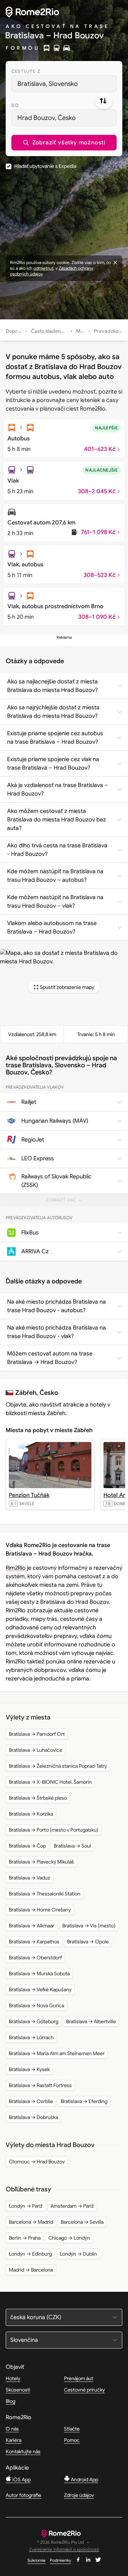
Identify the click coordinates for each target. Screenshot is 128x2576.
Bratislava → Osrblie (31, 2101)
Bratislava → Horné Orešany (40, 1910)
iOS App (21, 2479)
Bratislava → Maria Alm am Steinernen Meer (57, 2053)
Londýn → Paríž (26, 2206)
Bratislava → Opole (88, 1942)
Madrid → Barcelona (31, 2270)
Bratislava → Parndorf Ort (37, 1734)
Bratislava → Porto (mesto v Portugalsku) (54, 1830)
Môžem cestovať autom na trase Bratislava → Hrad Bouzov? (50, 1358)
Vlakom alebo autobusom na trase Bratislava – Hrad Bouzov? (52, 928)
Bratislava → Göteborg (34, 2021)
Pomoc (72, 2440)
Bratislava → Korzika (31, 1814)
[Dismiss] (115, 263)
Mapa (83, 331)
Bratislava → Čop (27, 1846)
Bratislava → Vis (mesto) (89, 1926)
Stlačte (72, 2429)
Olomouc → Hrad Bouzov (37, 2162)
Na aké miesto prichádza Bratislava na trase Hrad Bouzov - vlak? (57, 1332)
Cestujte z (26, 71)
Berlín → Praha (25, 2238)
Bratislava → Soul (72, 1846)
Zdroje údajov (79, 2495)
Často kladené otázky (55, 331)
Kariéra (14, 2440)
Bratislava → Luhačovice (36, 1750)
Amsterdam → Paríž (72, 2206)
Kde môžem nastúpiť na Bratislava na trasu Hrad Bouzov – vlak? (55, 902)
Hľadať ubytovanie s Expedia (45, 166)
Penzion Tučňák (29, 1495)
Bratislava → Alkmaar (32, 1926)
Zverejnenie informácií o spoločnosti (64, 2550)
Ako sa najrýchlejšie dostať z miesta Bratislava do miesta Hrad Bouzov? (53, 712)
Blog (10, 2401)
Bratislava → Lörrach (31, 2037)
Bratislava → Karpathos (34, 1942)
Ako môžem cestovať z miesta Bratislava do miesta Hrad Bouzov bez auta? (57, 820)
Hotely (13, 2378)
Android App (84, 2479)
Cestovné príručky (84, 2390)
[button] (64, 143)
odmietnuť (43, 268)
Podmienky (60, 2560)
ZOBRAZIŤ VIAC (67, 1202)
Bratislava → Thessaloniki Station (45, 1894)
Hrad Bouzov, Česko (47, 118)
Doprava (16, 331)
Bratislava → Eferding (84, 2101)
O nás (12, 2429)
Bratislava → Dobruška (33, 2117)
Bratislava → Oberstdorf (35, 1958)
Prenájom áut (79, 2378)
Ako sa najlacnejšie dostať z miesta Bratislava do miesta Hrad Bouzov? (52, 686)
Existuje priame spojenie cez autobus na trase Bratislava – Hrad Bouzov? (55, 738)
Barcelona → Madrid (31, 2222)
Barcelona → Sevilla (82, 2222)
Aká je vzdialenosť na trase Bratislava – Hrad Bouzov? (58, 789)
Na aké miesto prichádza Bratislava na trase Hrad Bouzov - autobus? (57, 1306)
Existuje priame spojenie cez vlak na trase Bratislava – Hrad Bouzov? (53, 764)
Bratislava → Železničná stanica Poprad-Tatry (58, 1766)
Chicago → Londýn (69, 2238)
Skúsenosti (18, 2390)
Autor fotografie (23, 2495)
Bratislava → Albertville (91, 2021)
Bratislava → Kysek (29, 2069)
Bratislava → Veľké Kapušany (40, 1989)
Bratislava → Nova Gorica (36, 2005)
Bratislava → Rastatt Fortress (40, 2085)
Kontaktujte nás (23, 2451)
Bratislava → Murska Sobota (39, 1974)
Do (15, 105)
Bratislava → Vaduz (30, 1878)
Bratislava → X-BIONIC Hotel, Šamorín (50, 1782)
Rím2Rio (16, 1568)
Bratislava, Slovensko (48, 84)
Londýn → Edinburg (30, 2254)
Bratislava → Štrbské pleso (38, 1798)
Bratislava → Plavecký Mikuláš (41, 1862)
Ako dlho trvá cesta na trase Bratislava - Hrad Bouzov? (57, 850)
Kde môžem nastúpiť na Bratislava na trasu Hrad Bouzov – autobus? (55, 876)
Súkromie (36, 2560)
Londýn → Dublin (78, 2254)
